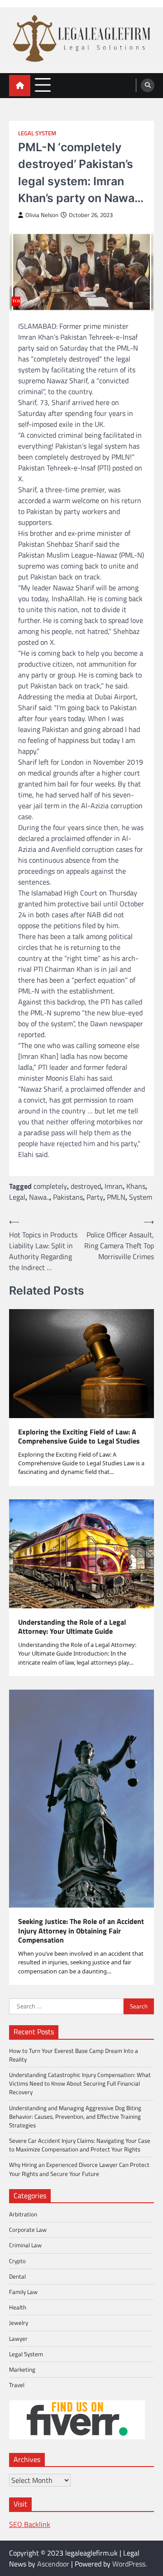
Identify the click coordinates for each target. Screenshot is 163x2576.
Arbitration (23, 2214)
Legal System (37, 133)
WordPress (129, 2564)
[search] (148, 85)
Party (95, 1197)
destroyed (86, 1186)
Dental (17, 2276)
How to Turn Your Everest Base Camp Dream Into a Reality (74, 2055)
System (141, 1197)
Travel (17, 2385)
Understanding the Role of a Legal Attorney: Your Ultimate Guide (72, 1627)
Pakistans (68, 1197)
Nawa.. (39, 1197)
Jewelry (19, 2323)
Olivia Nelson (42, 215)
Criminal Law (25, 2245)
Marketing (22, 2369)
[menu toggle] (43, 85)
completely (50, 1186)
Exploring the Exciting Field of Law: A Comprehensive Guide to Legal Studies (79, 1437)
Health (18, 2307)
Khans (136, 1186)
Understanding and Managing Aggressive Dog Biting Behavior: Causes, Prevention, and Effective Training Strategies (75, 2116)
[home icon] (20, 86)
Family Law (23, 2292)
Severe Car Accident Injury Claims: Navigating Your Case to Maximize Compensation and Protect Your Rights (80, 2145)
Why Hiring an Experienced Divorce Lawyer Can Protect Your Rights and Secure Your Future (79, 2169)
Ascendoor (53, 2564)
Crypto (17, 2261)
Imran (114, 1186)
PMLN (116, 1197)
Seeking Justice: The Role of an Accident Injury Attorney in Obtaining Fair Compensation (81, 1931)
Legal (17, 1197)
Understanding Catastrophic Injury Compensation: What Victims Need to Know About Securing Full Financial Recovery (80, 2083)
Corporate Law (28, 2230)
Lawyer (18, 2339)
